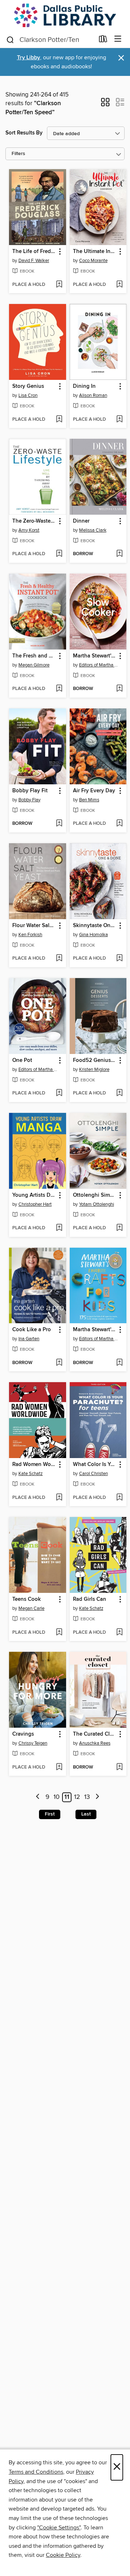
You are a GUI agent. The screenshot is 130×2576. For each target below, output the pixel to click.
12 (77, 1797)
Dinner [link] (81, 521)
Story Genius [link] (28, 386)
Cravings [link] (23, 1734)
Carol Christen (94, 1474)
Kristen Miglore (94, 1070)
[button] (105, 104)
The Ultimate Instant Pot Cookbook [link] (95, 252)
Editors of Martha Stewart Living (99, 665)
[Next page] (97, 1797)
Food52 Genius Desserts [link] (95, 1060)
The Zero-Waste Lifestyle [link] (34, 521)
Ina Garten (29, 1339)
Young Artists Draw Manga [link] (34, 1195)
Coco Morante (93, 261)
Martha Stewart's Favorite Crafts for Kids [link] (95, 1330)
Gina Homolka (94, 935)
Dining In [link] (84, 386)
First (50, 1814)
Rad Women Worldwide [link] (34, 1465)
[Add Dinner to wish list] (119, 554)
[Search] (10, 39)
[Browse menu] (118, 39)
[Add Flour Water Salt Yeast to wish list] (59, 959)
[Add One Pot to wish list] (59, 1093)
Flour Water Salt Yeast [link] (34, 926)
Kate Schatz (31, 1474)
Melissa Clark (93, 530)
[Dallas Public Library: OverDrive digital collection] (65, 15)
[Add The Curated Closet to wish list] (119, 1767)
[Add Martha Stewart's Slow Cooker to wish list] (119, 689)
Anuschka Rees (95, 1743)
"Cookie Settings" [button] (59, 2528)
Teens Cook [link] (27, 1599)
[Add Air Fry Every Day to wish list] (119, 824)
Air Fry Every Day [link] (94, 791)
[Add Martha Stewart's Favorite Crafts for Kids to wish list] (119, 1363)
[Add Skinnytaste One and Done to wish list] (119, 959)
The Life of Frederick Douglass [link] (34, 252)
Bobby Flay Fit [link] (30, 791)
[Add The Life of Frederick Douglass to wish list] (59, 285)
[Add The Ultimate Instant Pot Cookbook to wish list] (119, 285)
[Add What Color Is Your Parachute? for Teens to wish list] (119, 1498)
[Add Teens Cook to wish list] (59, 1633)
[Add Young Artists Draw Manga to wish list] (59, 1228)
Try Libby (29, 58)
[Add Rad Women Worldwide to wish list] (59, 1498)
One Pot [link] (22, 1060)
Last (86, 1814)
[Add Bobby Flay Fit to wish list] (59, 824)
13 (87, 1797)
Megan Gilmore (34, 665)
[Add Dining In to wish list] (119, 420)
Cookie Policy (63, 2555)
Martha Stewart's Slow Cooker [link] (95, 656)
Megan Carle (31, 1608)
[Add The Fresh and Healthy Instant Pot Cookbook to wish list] (59, 689)
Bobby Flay (29, 800)
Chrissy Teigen (33, 1743)
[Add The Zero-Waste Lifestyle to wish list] (59, 554)
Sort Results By (24, 133)
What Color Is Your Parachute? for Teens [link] (95, 1465)
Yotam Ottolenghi (97, 1204)
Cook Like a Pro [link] (32, 1330)
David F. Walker (34, 261)
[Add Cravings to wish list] (59, 1767)
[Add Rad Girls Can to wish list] (119, 1633)
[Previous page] (38, 1797)
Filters (18, 154)
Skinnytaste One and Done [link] (95, 926)
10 (57, 1797)
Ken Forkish (30, 935)
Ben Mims (89, 800)
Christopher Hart (35, 1204)
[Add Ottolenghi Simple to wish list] (119, 1228)
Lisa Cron (28, 395)
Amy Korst (29, 530)
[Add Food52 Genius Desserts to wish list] (119, 1093)
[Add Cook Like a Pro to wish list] (59, 1363)
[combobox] (50, 40)
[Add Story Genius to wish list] (59, 420)
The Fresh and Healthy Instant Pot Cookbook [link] (34, 656)
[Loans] (103, 40)
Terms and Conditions (36, 2472)
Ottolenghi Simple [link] (95, 1195)
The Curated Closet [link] (95, 1734)
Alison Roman (93, 395)
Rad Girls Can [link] (90, 1599)
